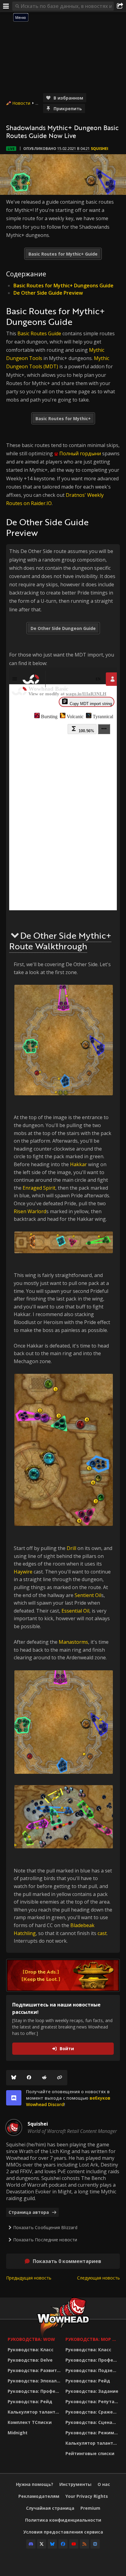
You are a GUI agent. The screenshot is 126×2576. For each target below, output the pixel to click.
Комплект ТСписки (30, 2422)
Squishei (100, 149)
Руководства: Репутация (93, 2401)
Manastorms (73, 1642)
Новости (21, 103)
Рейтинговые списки (90, 2453)
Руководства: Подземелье (93, 2370)
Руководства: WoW (31, 2339)
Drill (71, 1548)
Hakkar (78, 1164)
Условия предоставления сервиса (63, 2532)
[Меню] (6, 6)
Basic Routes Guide (39, 333)
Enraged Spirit (39, 1188)
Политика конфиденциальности (63, 2520)
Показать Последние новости (45, 2240)
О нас (104, 2484)
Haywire (23, 1572)
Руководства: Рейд (30, 2401)
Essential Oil (75, 1611)
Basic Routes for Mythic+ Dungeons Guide (63, 286)
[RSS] (84, 2544)
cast (102, 1933)
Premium (90, 2508)
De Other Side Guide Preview (48, 293)
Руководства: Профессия (35, 2391)
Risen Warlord (30, 1211)
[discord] (14, 2098)
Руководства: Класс (31, 2350)
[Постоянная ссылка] (60, 2078)
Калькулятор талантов (34, 2412)
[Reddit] (44, 2078)
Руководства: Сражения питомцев (93, 2412)
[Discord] (31, 2544)
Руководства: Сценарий (93, 2422)
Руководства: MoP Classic (93, 2339)
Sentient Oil (88, 1595)
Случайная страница (50, 2508)
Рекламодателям (39, 2496)
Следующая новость (98, 2278)
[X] (42, 2544)
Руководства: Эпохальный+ (35, 2381)
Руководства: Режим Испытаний (93, 2433)
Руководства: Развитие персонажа (35, 2370)
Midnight (18, 2433)
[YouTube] (74, 2544)
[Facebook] (29, 2078)
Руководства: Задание (92, 2391)
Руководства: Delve (30, 2360)
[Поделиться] (120, 6)
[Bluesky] (14, 2078)
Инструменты (75, 2484)
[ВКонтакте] (95, 2544)
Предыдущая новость (29, 2278)
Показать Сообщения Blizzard (45, 2227)
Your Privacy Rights (87, 2496)
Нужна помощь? (35, 2484)
